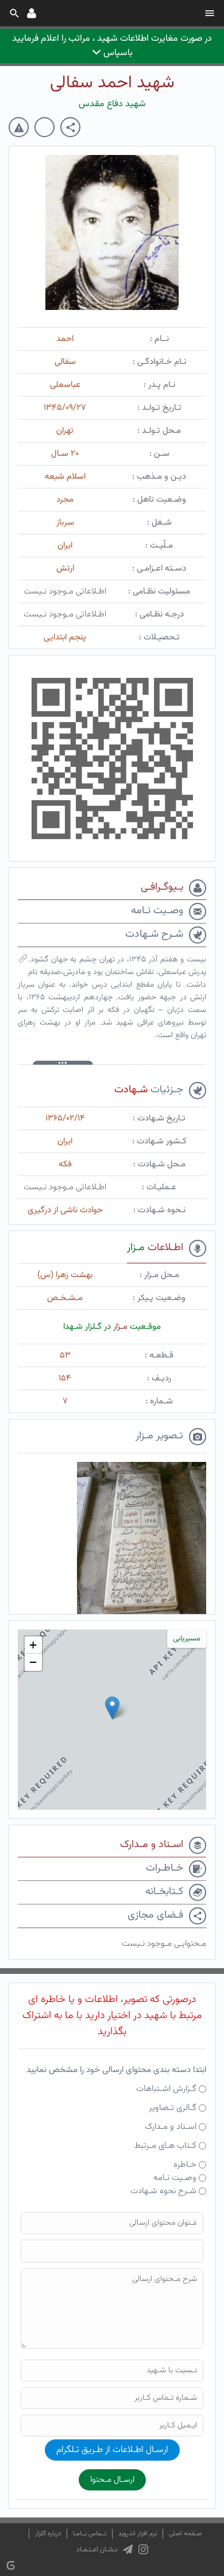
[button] (112, 1708)
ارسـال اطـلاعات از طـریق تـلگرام (112, 2450)
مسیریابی (187, 1639)
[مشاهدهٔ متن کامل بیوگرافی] (23, 961)
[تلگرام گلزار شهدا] (128, 2550)
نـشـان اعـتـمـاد (97, 2550)
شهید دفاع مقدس (112, 104)
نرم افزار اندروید (138, 2534)
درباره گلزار (48, 2534)
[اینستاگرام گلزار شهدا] (143, 2550)
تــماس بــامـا (90, 2534)
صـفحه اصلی (185, 2534)
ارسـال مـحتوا (112, 2480)
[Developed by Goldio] (11, 2565)
